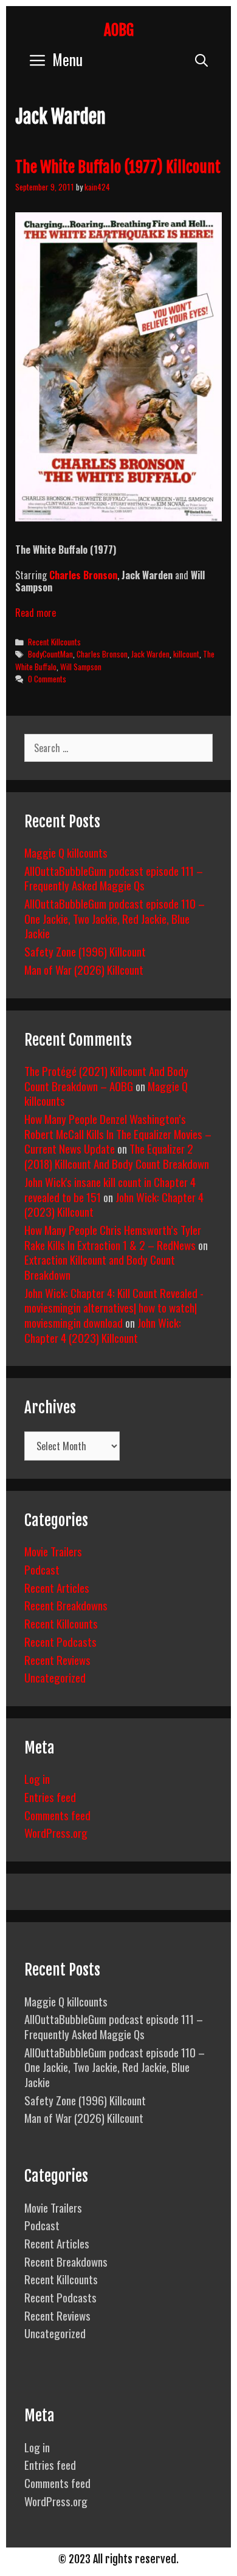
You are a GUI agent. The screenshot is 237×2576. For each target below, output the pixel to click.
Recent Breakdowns (66, 1605)
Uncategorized (55, 1677)
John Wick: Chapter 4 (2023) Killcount (103, 1330)
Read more (36, 613)
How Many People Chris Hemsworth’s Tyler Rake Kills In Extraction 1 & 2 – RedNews (113, 1237)
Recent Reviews (57, 1660)
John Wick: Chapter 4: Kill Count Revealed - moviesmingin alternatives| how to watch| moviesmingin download (114, 1307)
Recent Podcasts (60, 1641)
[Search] (201, 59)
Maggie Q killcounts (66, 852)
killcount (186, 654)
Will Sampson (81, 667)
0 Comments (47, 679)
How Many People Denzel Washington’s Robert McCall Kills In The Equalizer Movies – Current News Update (118, 1133)
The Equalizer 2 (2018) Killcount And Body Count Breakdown (117, 1156)
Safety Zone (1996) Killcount (85, 951)
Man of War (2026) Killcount (84, 969)
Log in (37, 1778)
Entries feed (50, 1797)
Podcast (42, 1569)
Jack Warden (150, 654)
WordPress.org (56, 1832)
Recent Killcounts (54, 642)
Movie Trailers (53, 1551)
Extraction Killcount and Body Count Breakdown (100, 1267)
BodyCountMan (50, 654)
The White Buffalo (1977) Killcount (118, 167)
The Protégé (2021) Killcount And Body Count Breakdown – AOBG (106, 1078)
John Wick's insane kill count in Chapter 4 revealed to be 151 (110, 1189)
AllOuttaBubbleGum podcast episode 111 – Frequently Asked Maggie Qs (114, 878)
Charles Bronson (102, 654)
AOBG (119, 30)
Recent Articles (57, 1587)
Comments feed (57, 1815)
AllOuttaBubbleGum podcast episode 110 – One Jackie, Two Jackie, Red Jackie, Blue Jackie (115, 918)
